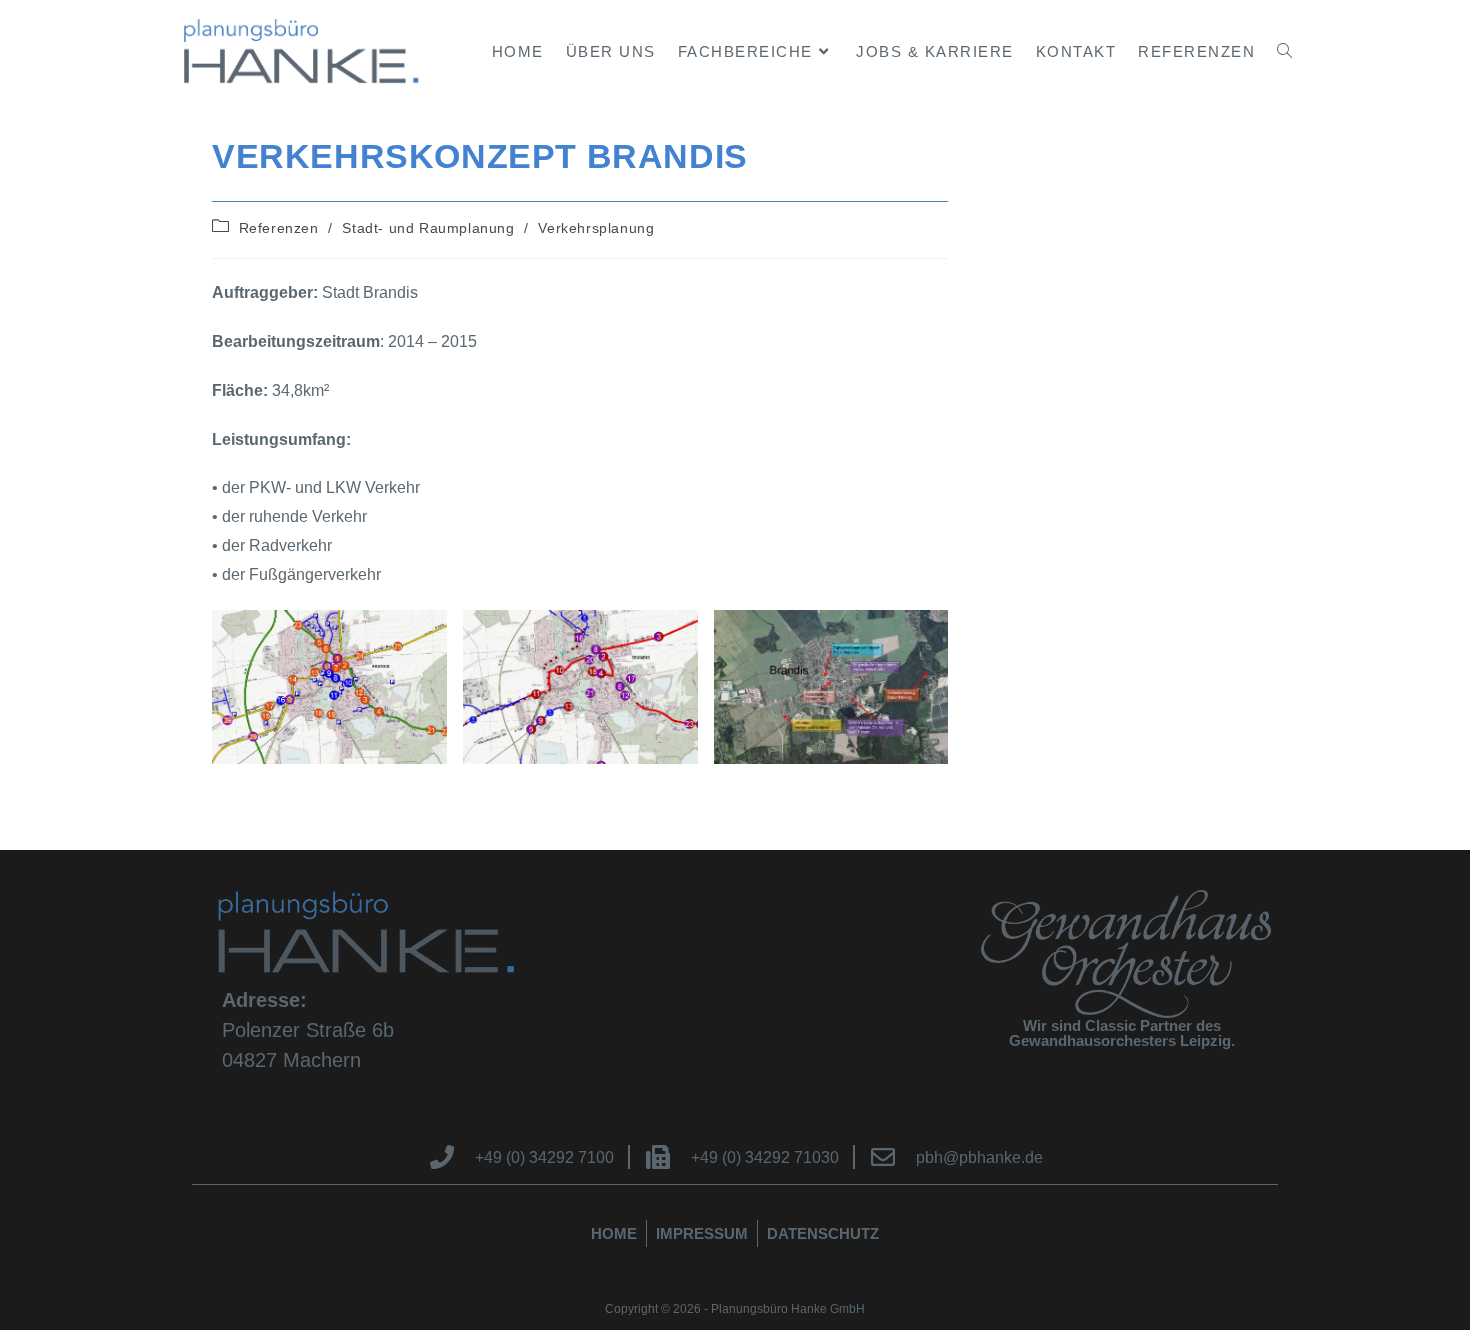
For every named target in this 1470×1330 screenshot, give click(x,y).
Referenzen (279, 228)
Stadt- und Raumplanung (428, 228)
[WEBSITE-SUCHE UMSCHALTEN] (1284, 51)
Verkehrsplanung (596, 228)
